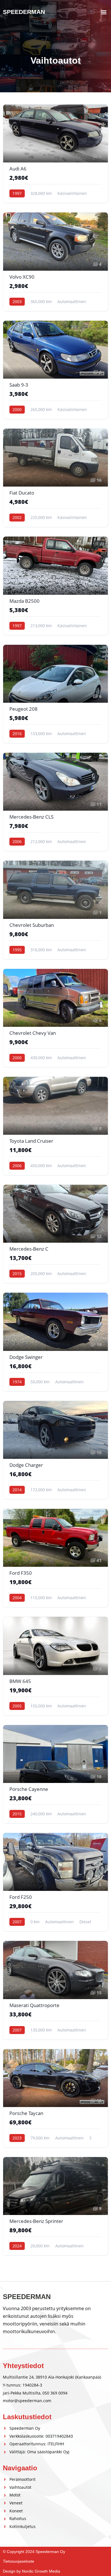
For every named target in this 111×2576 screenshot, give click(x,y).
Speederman (24, 12)
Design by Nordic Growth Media (31, 2571)
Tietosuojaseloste (18, 2561)
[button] (103, 12)
